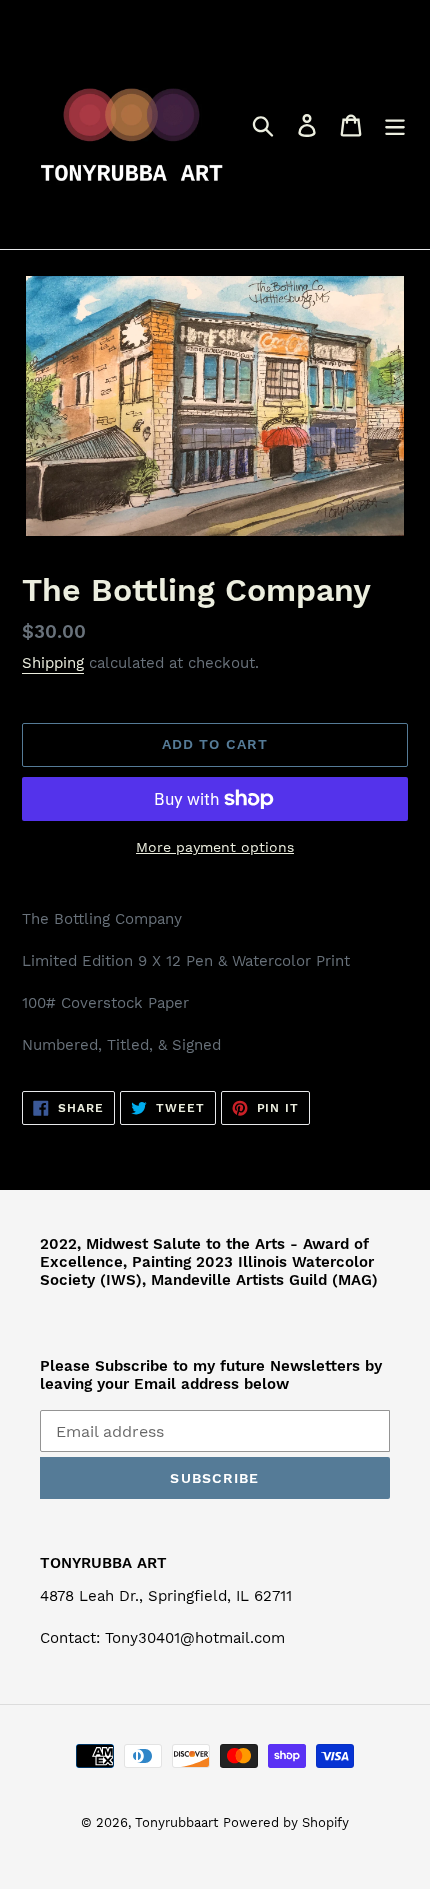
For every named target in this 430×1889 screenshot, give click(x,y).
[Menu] (395, 124)
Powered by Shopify (286, 1822)
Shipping (53, 663)
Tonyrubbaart (176, 1822)
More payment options (215, 847)
